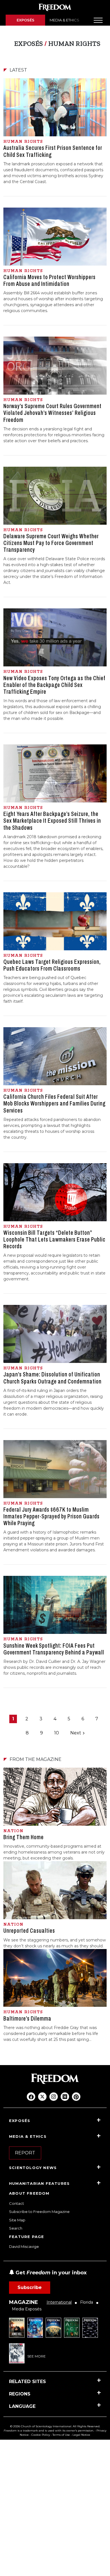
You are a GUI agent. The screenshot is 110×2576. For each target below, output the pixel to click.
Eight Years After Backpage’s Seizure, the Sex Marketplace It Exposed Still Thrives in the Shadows (52, 821)
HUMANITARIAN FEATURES (39, 2183)
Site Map (17, 2220)
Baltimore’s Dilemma (27, 2019)
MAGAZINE (24, 2302)
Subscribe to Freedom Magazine (39, 2212)
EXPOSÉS (26, 20)
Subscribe (30, 2287)
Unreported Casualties (29, 1931)
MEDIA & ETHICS (64, 20)
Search (16, 2228)
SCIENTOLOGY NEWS (33, 2168)
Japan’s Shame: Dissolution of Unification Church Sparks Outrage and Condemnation (52, 1378)
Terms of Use (61, 2435)
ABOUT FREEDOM (29, 2193)
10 (57, 1733)
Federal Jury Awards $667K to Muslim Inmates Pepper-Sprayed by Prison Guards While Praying (51, 1516)
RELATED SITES (27, 2382)
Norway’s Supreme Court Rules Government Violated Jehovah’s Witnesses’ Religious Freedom (52, 413)
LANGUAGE (22, 2406)
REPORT (25, 2153)
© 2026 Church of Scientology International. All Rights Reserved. (55, 2426)
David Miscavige (24, 2246)
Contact (16, 2203)
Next (76, 1733)
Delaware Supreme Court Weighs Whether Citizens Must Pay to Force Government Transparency (51, 543)
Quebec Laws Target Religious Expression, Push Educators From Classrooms (52, 965)
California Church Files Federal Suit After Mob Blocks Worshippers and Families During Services (54, 1104)
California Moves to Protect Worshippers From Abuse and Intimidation (49, 281)
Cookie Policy (41, 2435)
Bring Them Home (24, 1837)
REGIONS (20, 2394)
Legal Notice (81, 2435)
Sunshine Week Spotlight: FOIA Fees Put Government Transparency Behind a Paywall (54, 1649)
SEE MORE (37, 2356)
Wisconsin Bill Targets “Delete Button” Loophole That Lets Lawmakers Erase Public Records (54, 1240)
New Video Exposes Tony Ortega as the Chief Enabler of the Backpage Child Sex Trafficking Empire (54, 685)
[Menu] (98, 20)
